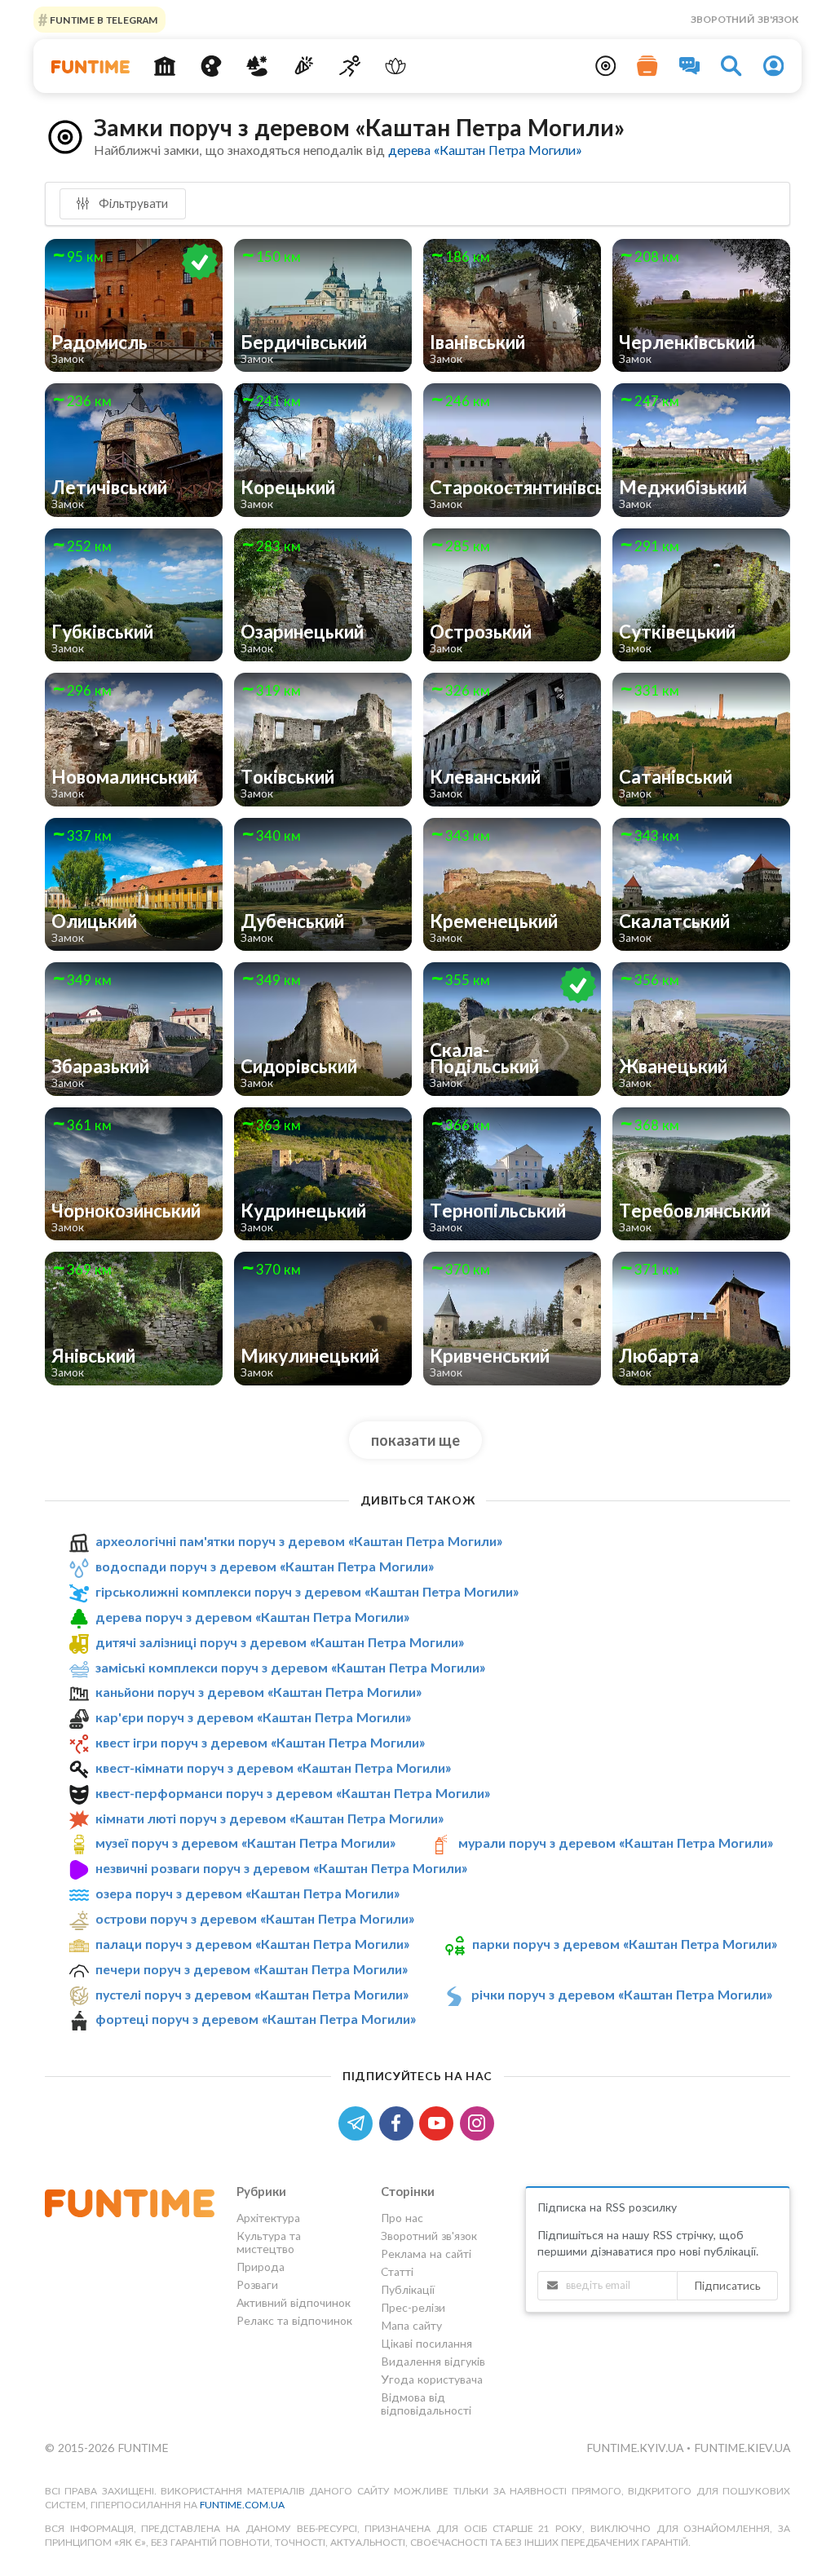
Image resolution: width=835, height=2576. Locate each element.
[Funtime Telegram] (359, 2121)
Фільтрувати (132, 203)
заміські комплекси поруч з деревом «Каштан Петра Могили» (290, 1667)
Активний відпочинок (294, 2302)
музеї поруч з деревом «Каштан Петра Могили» (245, 1843)
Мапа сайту (411, 2325)
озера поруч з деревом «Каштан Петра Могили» (247, 1893)
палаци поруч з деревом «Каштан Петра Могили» (252, 1944)
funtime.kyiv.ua (636, 2448)
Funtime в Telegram (103, 19)
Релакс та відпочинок (294, 2320)
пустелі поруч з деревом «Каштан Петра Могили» (252, 1994)
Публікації (408, 2289)
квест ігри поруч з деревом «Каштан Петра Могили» (260, 1742)
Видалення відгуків (433, 2361)
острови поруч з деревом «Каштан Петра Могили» (255, 1918)
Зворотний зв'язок (744, 19)
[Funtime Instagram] (479, 2121)
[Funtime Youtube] (440, 2121)
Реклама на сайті (426, 2253)
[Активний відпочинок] (349, 66)
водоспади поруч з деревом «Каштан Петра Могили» (265, 1566)
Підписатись (727, 2285)
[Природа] (257, 66)
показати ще (415, 1440)
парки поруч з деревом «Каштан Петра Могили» (625, 1944)
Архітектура (268, 2218)
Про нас (402, 2218)
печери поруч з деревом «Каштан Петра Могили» (252, 1969)
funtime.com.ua (242, 2505)
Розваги (257, 2284)
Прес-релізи (413, 2307)
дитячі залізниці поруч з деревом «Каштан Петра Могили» (280, 1642)
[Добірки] (647, 66)
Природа (261, 2267)
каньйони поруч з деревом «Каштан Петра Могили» (258, 1692)
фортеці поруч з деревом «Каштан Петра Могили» (256, 2019)
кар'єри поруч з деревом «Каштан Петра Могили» (253, 1717)
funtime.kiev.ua (742, 2448)
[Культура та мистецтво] (211, 66)
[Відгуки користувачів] (690, 66)
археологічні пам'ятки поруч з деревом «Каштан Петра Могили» (299, 1541)
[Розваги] (304, 66)
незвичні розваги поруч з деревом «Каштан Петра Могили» (281, 1868)
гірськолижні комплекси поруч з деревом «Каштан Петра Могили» (307, 1591)
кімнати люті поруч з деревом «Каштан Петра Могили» (269, 1818)
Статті (397, 2271)
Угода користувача (432, 2379)
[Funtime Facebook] (400, 2121)
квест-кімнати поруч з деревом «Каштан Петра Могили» (273, 1767)
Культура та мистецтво (269, 2242)
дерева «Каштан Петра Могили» (485, 150)
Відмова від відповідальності (426, 2404)
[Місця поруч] (606, 66)
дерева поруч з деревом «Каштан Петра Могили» (252, 1617)
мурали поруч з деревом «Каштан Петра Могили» (616, 1843)
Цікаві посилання (426, 2343)
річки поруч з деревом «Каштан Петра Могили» (622, 1994)
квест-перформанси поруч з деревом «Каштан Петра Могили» (293, 1793)
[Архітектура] (164, 66)
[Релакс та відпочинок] (396, 66)
